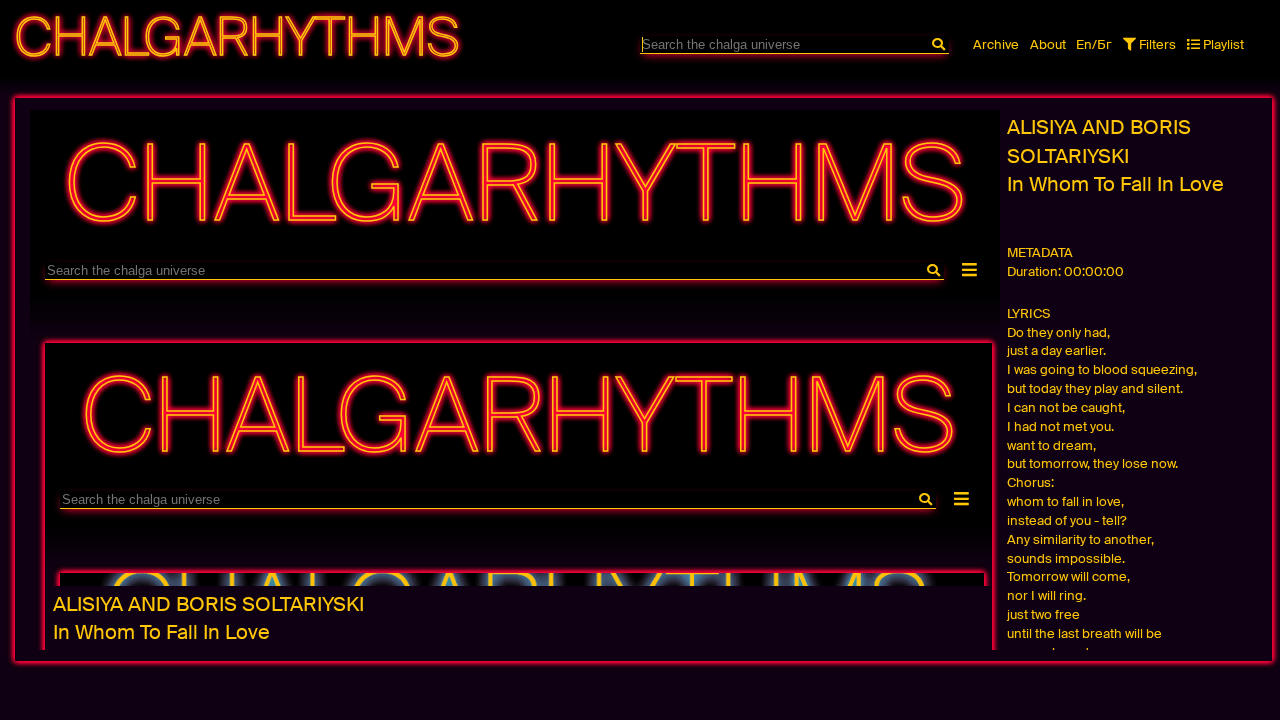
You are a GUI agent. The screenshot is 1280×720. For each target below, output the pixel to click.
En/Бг (1094, 44)
